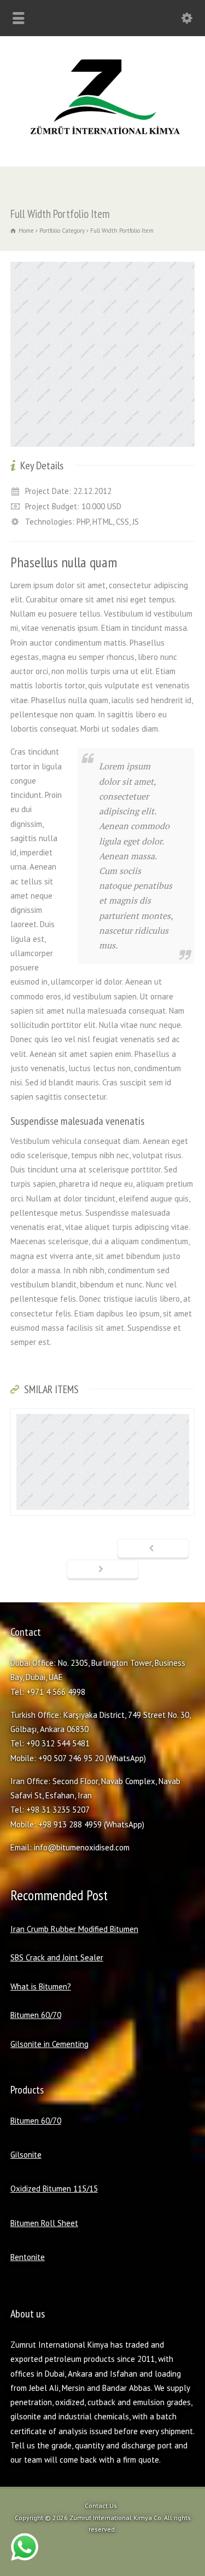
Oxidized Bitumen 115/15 (54, 2189)
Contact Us (101, 2506)
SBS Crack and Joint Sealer (57, 1957)
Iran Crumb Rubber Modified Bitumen (74, 1929)
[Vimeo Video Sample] (103, 1496)
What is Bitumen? (41, 1986)
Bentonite (28, 2257)
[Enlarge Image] (103, 263)
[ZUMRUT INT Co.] (102, 143)
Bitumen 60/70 (36, 2015)
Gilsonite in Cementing (49, 2044)
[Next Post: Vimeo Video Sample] (103, 1570)
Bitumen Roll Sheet (44, 2223)
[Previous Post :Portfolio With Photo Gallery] (153, 1549)
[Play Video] (103, 1428)
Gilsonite (26, 2155)
